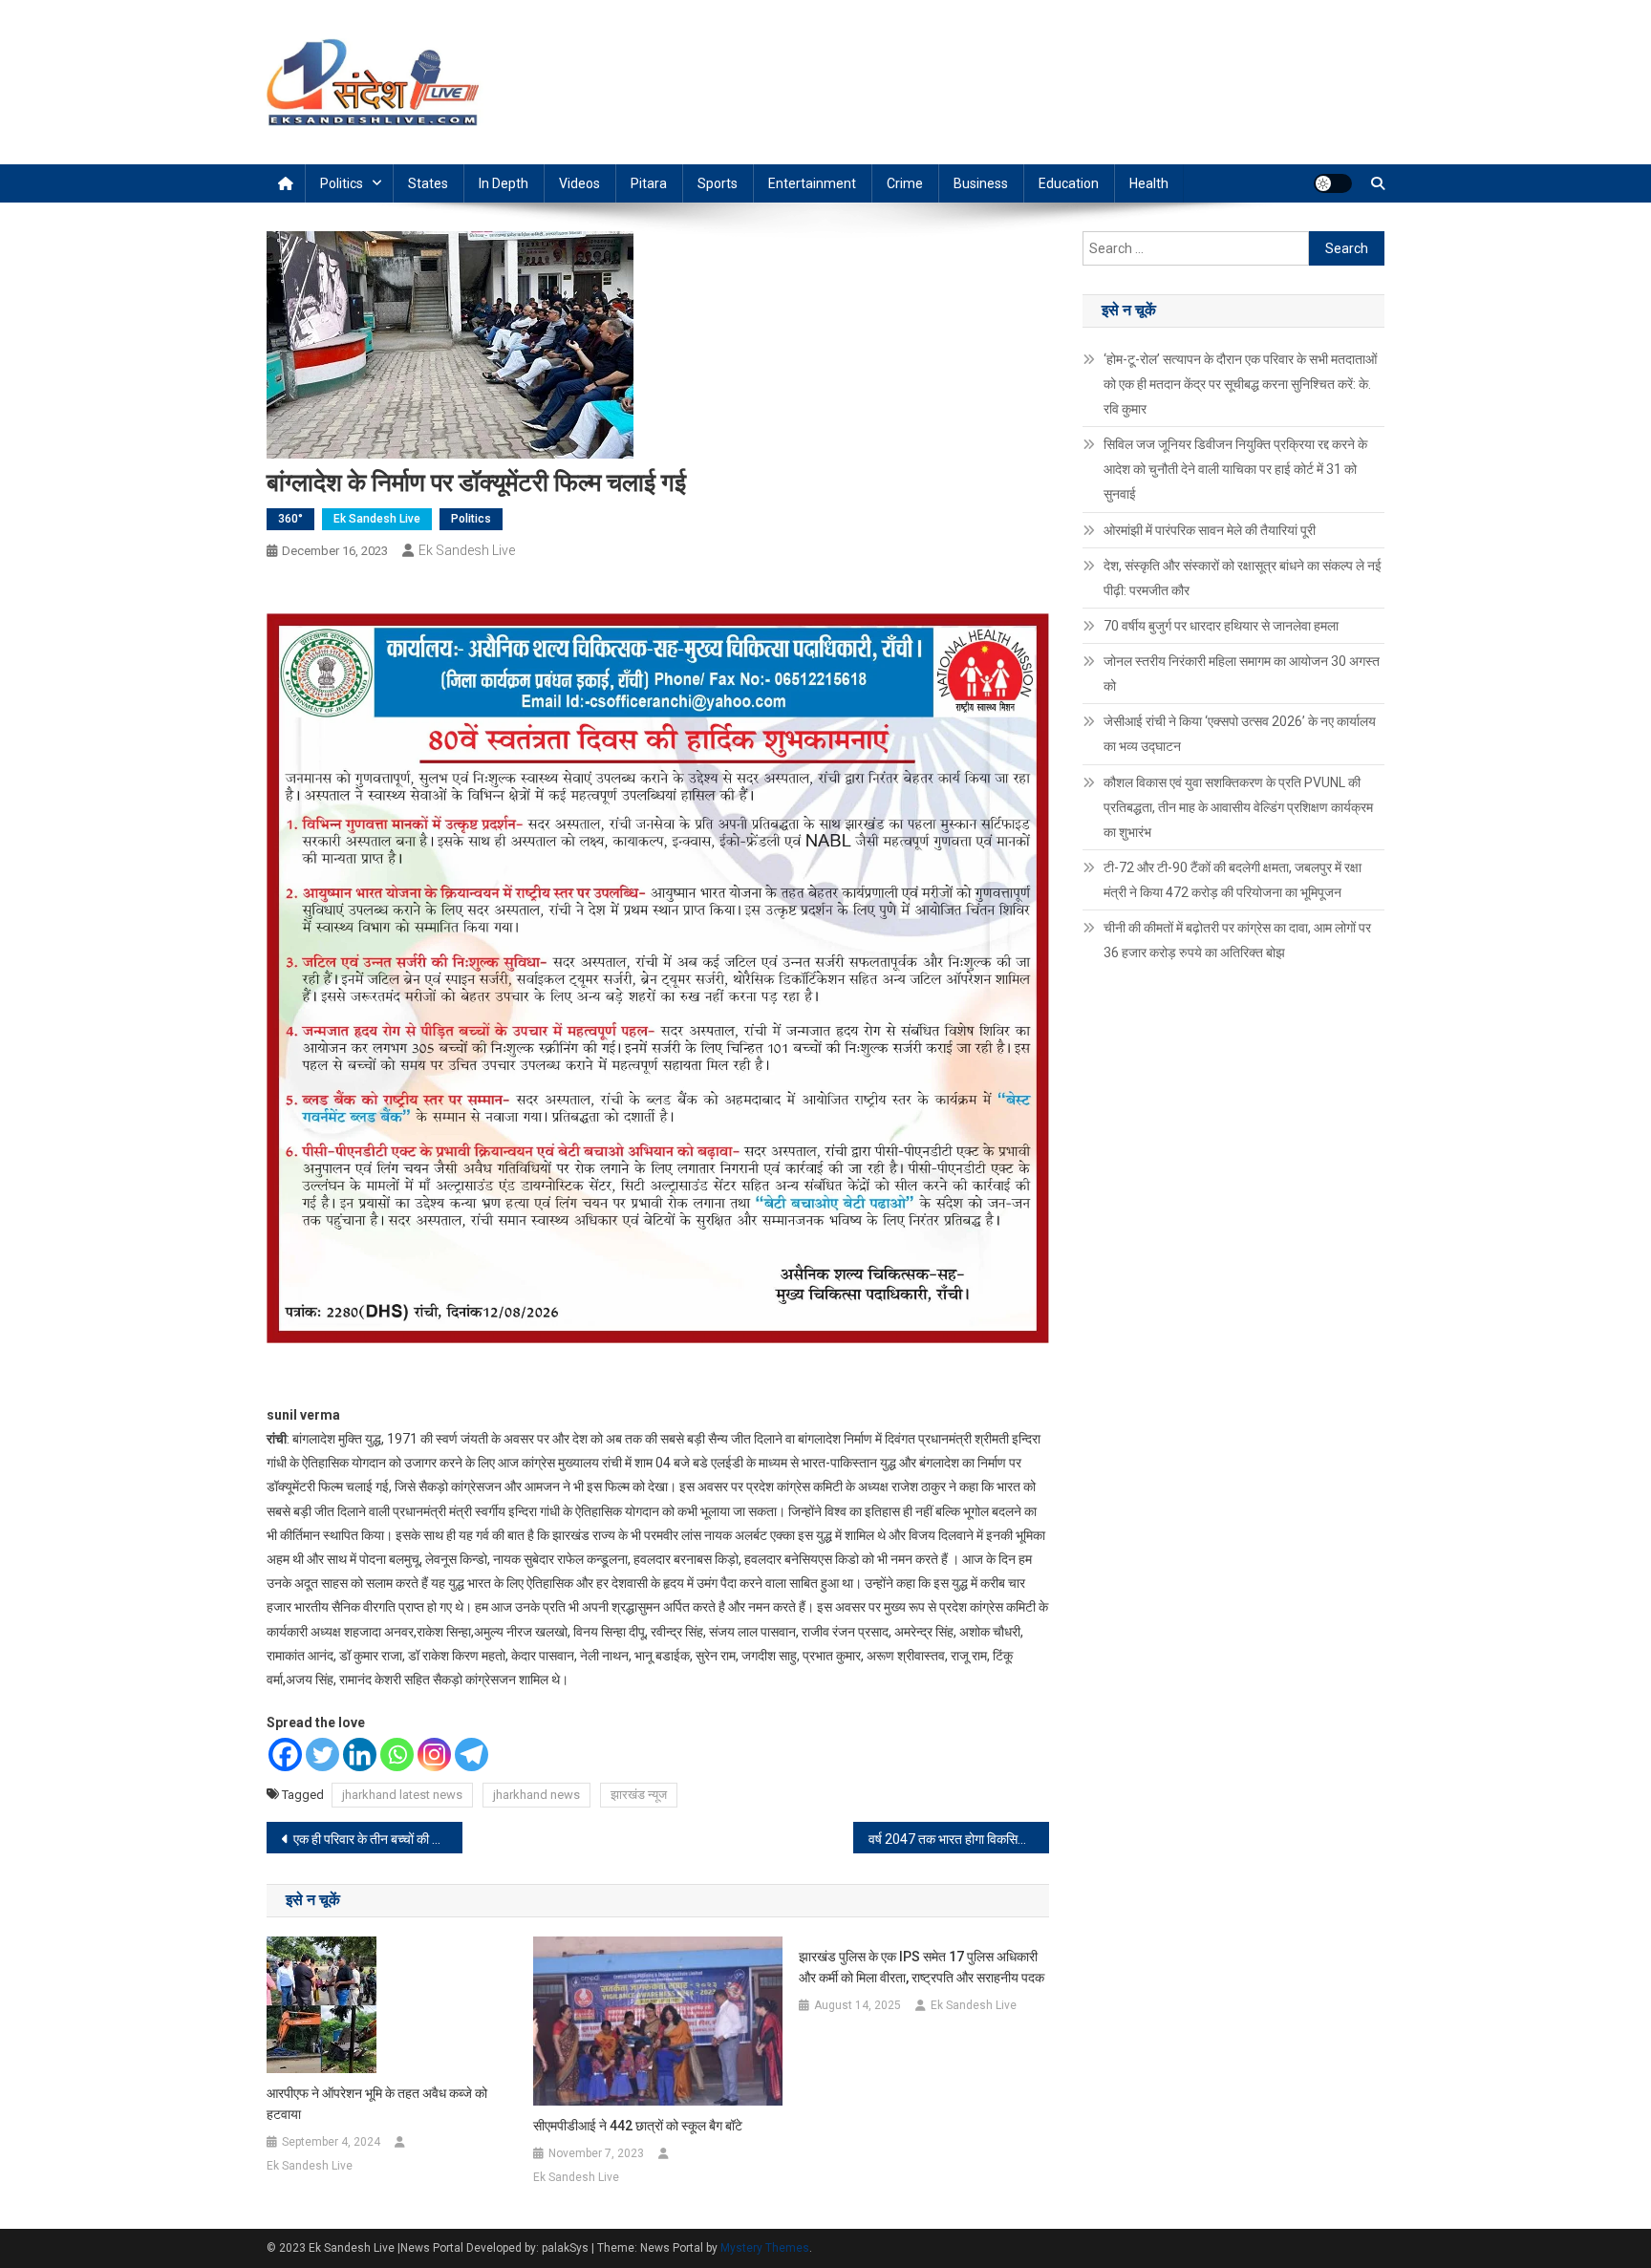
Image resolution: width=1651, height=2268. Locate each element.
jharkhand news (536, 1795)
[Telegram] (472, 1754)
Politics (342, 183)
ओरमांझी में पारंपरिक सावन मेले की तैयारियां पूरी (1210, 530)
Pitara (649, 183)
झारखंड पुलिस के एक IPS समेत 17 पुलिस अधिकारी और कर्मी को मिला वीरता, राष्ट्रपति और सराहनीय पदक (922, 1967)
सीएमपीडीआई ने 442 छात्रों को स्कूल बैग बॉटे (638, 2126)
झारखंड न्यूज (639, 1795)
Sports (718, 183)
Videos (579, 183)
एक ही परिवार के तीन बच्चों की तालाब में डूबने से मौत (378, 1839)
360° (290, 519)
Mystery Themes (765, 2248)
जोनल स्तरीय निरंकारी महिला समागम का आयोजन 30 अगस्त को (1242, 674)
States (428, 183)
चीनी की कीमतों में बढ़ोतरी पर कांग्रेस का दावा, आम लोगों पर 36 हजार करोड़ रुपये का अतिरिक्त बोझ (1237, 940)
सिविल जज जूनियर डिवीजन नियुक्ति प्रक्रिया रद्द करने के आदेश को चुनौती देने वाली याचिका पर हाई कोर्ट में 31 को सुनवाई (1235, 469)
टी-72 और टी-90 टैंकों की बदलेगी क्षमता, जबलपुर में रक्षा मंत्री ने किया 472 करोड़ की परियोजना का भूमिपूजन (1233, 880)
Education (1069, 183)
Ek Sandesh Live (377, 519)
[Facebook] (285, 1754)
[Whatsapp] (397, 1754)
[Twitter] (322, 1754)
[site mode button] (1333, 183)
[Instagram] (434, 1754)
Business (981, 183)
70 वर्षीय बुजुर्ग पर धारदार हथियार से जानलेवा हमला (1221, 626)
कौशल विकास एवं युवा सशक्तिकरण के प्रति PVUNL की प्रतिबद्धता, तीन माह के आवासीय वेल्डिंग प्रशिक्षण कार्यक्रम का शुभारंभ (1238, 807)
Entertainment (812, 183)
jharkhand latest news (402, 1795)
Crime (905, 183)
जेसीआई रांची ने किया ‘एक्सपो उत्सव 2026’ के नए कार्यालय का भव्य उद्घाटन (1240, 734)
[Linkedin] (360, 1754)
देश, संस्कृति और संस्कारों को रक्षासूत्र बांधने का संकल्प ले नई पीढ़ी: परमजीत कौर (1243, 578)
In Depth (504, 183)
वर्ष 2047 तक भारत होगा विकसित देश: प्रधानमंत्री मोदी (959, 1839)
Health (1149, 183)
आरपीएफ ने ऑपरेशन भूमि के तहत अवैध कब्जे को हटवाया (377, 2104)
